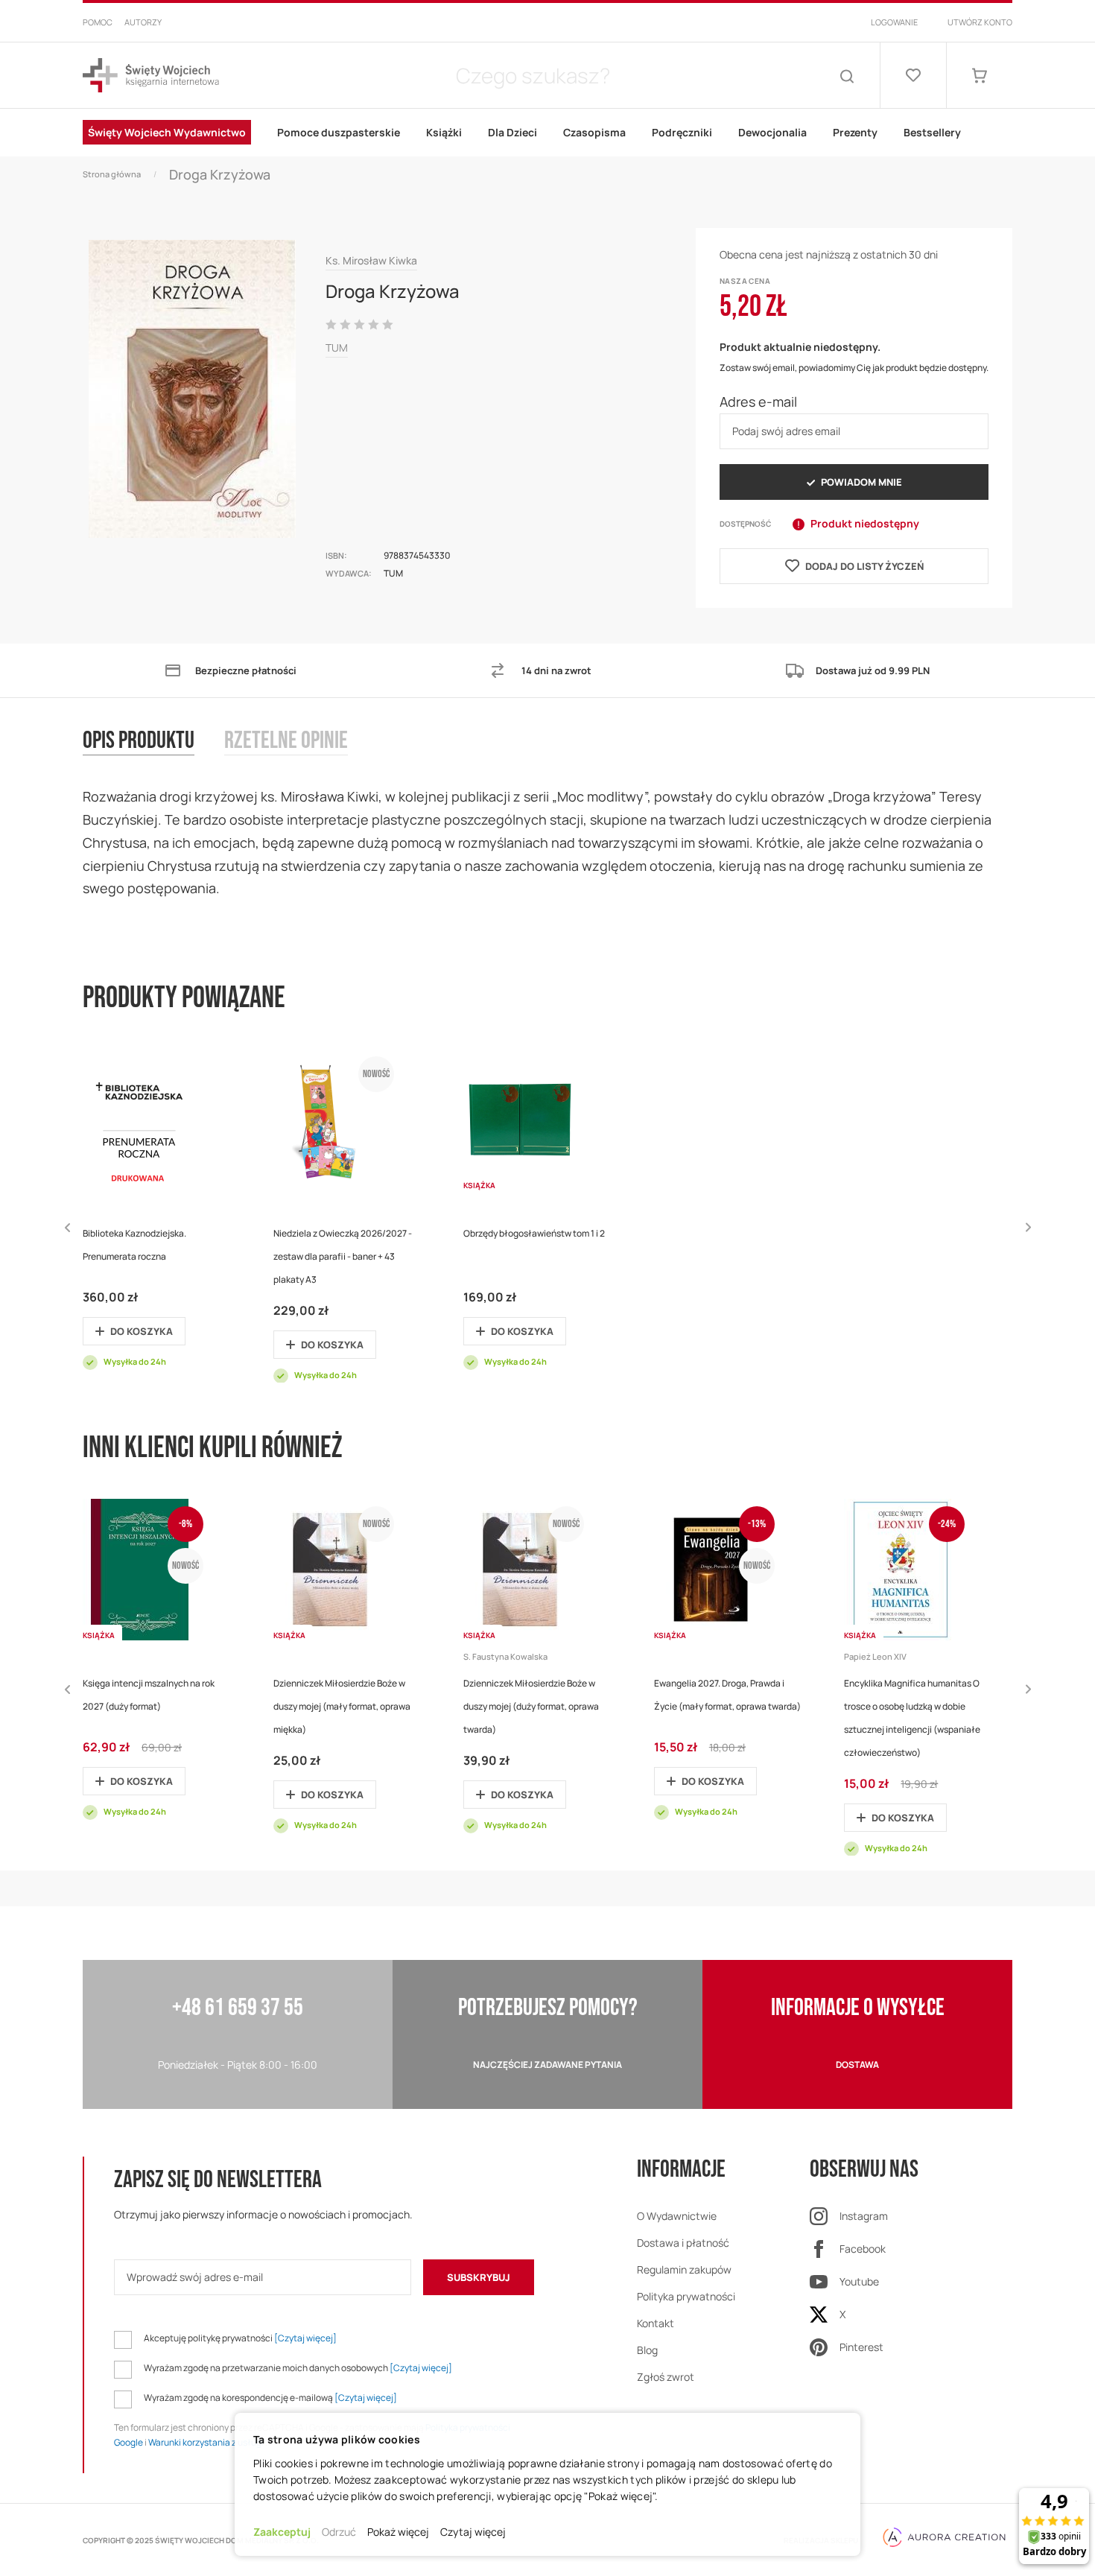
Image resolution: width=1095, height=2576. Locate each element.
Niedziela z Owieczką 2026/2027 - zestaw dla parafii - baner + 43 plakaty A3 (343, 1256)
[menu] (547, 133)
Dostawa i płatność (683, 2243)
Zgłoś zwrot (666, 2377)
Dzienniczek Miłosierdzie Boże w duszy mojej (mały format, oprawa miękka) (342, 1706)
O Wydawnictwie (677, 2216)
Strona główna (112, 174)
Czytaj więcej (473, 2532)
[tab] (153, 756)
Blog (647, 2350)
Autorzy (143, 22)
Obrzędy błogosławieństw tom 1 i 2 (534, 1233)
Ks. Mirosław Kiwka (371, 260)
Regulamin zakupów (684, 2269)
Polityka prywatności (686, 2296)
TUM (337, 348)
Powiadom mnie (861, 482)
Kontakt (656, 2323)
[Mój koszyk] (980, 75)
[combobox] (533, 75)
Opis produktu (139, 742)
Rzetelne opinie (286, 742)
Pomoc (98, 22)
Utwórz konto (980, 22)
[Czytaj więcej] (305, 2338)
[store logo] (151, 76)
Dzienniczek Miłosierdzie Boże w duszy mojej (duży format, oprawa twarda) (531, 1706)
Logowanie (894, 22)
